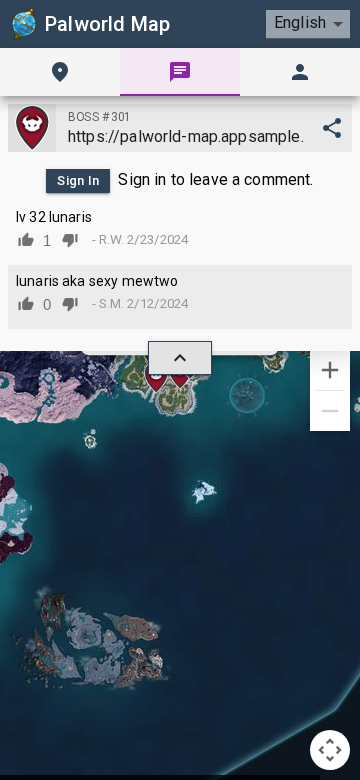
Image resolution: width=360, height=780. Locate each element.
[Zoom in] (330, 370)
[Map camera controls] (330, 750)
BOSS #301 (99, 117)
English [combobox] (300, 22)
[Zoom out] (330, 411)
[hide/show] (180, 358)
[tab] (60, 72)
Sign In (78, 180)
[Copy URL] (332, 128)
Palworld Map (107, 24)
